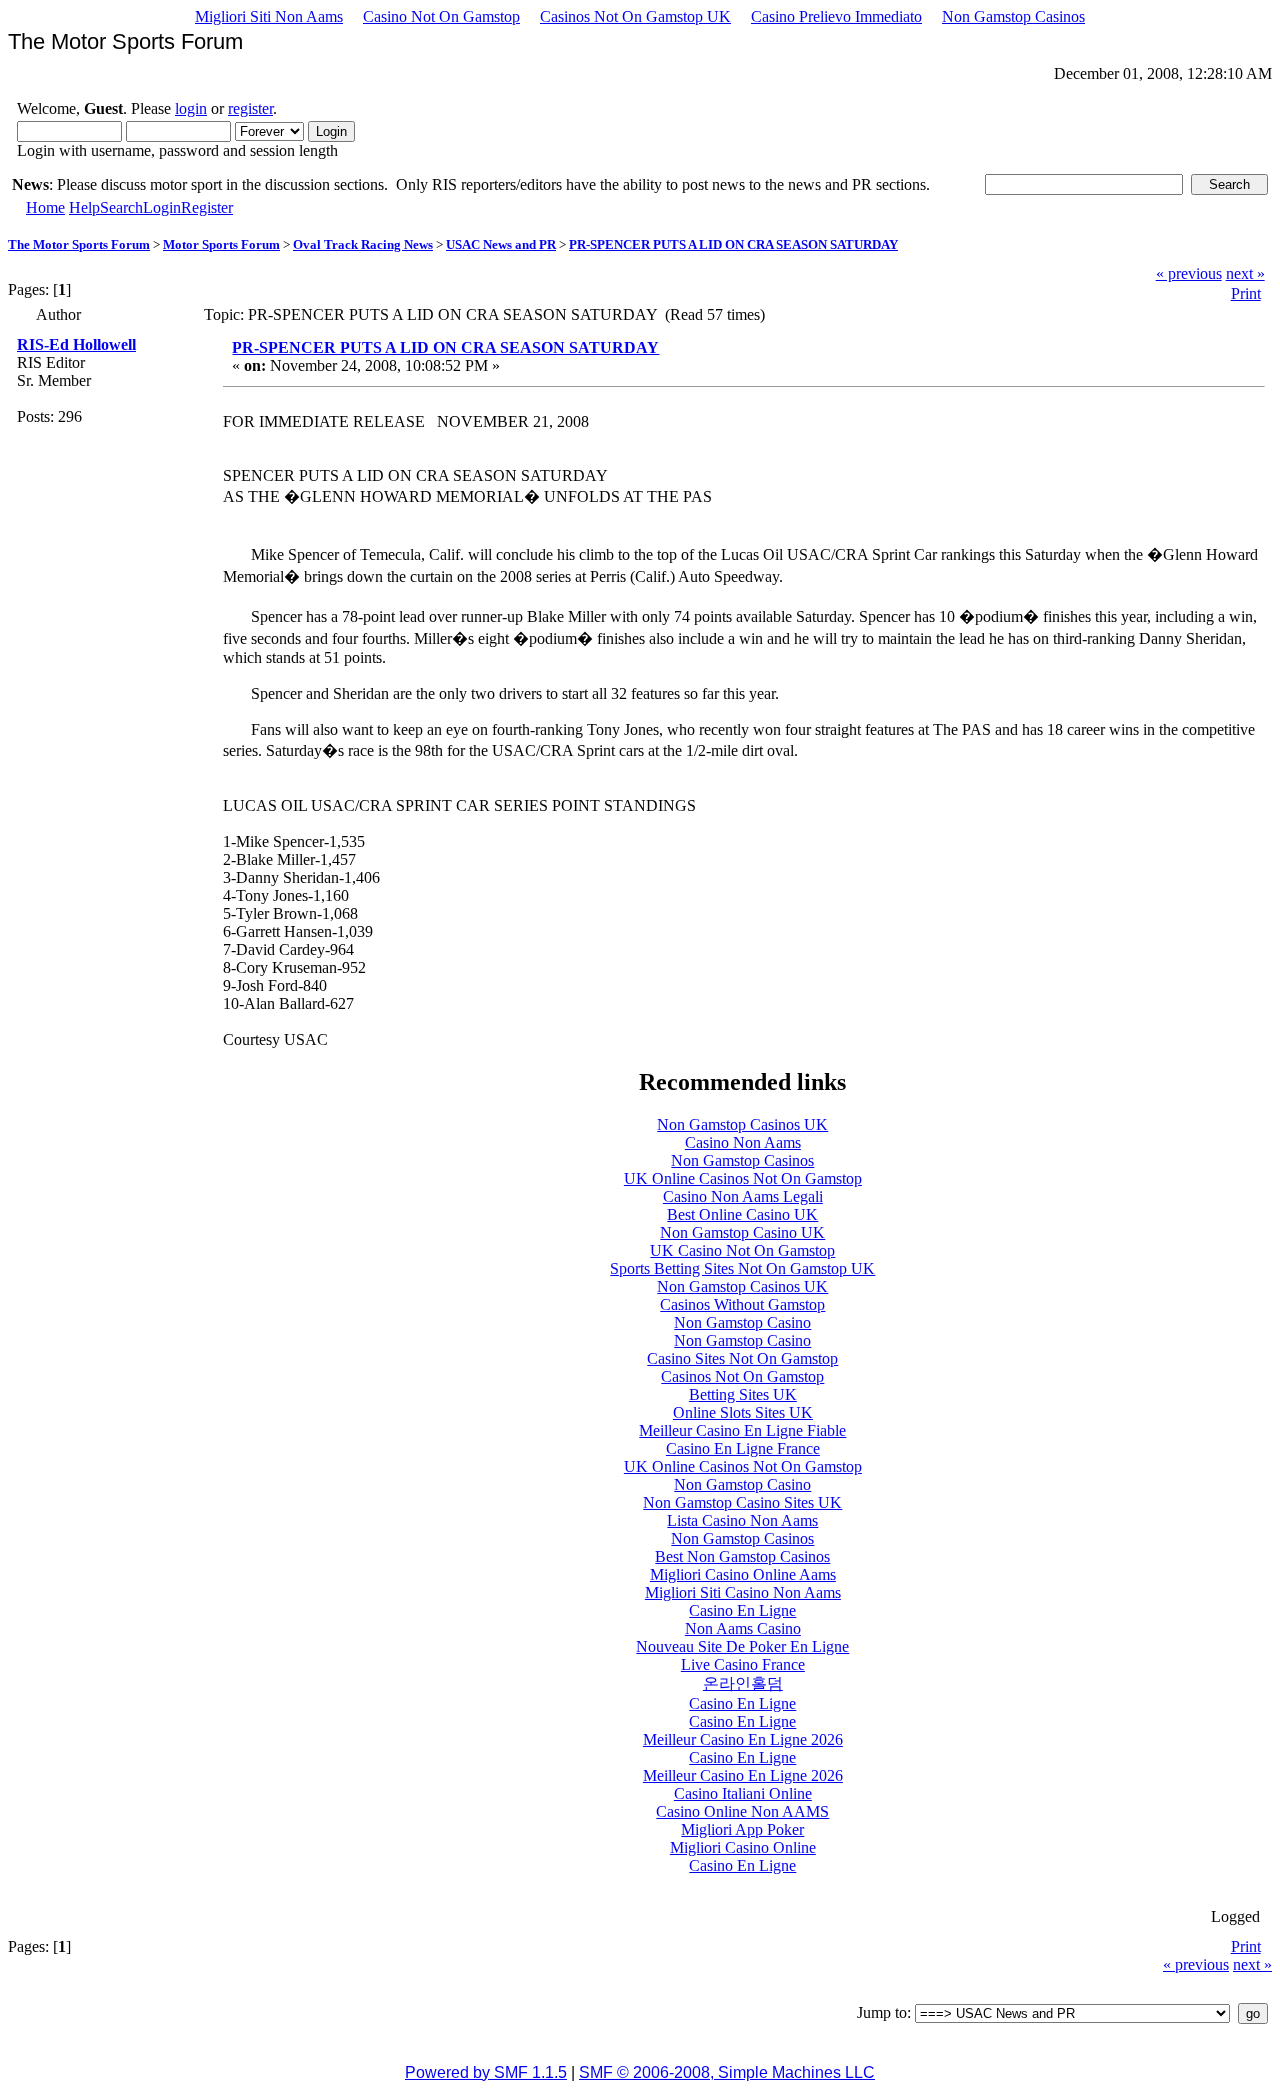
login (191, 108)
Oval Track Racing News (363, 244)
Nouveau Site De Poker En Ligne (742, 1646)
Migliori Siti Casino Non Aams (743, 1592)
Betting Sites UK (743, 1394)
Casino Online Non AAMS (742, 1811)
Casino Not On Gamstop (441, 16)
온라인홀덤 (743, 1683)
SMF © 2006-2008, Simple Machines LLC (727, 2072)
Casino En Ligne (742, 1610)
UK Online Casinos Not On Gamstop (743, 1178)
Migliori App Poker (742, 1829)
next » (1245, 273)
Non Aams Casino (743, 1628)
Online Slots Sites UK (743, 1412)
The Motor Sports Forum (79, 244)
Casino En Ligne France (743, 1448)
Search (121, 207)
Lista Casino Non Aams (742, 1520)
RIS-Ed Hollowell (76, 344)
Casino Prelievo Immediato (836, 16)
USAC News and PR (501, 244)
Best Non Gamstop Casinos (742, 1556)
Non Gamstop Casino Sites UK (742, 1502)
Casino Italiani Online (743, 1793)
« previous (1189, 273)
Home (45, 207)
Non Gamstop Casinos (1013, 16)
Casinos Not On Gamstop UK (635, 16)
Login (162, 207)
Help (84, 207)
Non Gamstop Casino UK (742, 1232)
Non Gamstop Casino (742, 1322)
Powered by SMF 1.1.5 (486, 2072)
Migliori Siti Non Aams (269, 16)
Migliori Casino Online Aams (743, 1574)
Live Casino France (743, 1664)
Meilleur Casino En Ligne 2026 (743, 1739)
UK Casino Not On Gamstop (742, 1250)
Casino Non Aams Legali (743, 1196)
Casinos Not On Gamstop (742, 1376)
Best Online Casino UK (742, 1214)
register (250, 108)
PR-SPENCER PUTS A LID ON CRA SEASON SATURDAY (733, 244)
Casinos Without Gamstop (742, 1304)
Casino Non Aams (743, 1142)
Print (1246, 293)
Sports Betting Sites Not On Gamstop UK (742, 1268)
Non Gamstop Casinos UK (742, 1124)
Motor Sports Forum (221, 244)
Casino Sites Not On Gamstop (742, 1358)
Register (207, 207)
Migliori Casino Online (743, 1847)
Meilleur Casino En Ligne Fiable (742, 1430)
